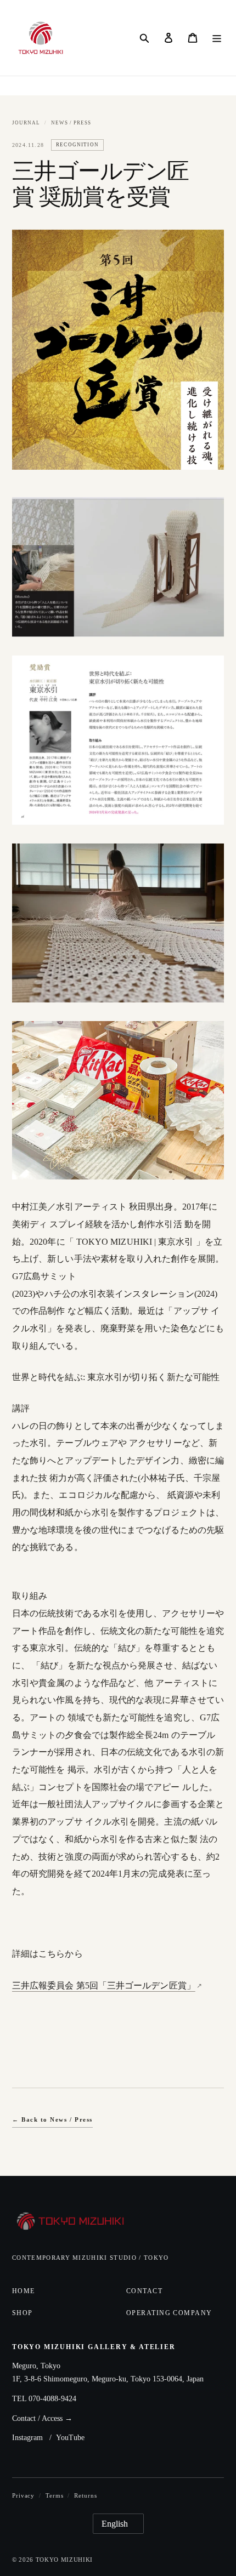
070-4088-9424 (52, 2399)
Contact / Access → (42, 2418)
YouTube (70, 2438)
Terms (54, 2495)
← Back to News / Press (52, 2119)
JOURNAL (26, 123)
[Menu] (217, 38)
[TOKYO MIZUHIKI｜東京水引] (71, 2222)
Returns (85, 2495)
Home (24, 2291)
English (115, 2524)
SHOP (23, 2313)
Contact (144, 2291)
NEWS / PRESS (71, 123)
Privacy (23, 2495)
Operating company (169, 2313)
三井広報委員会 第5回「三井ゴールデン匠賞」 (104, 1985)
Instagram (27, 2438)
